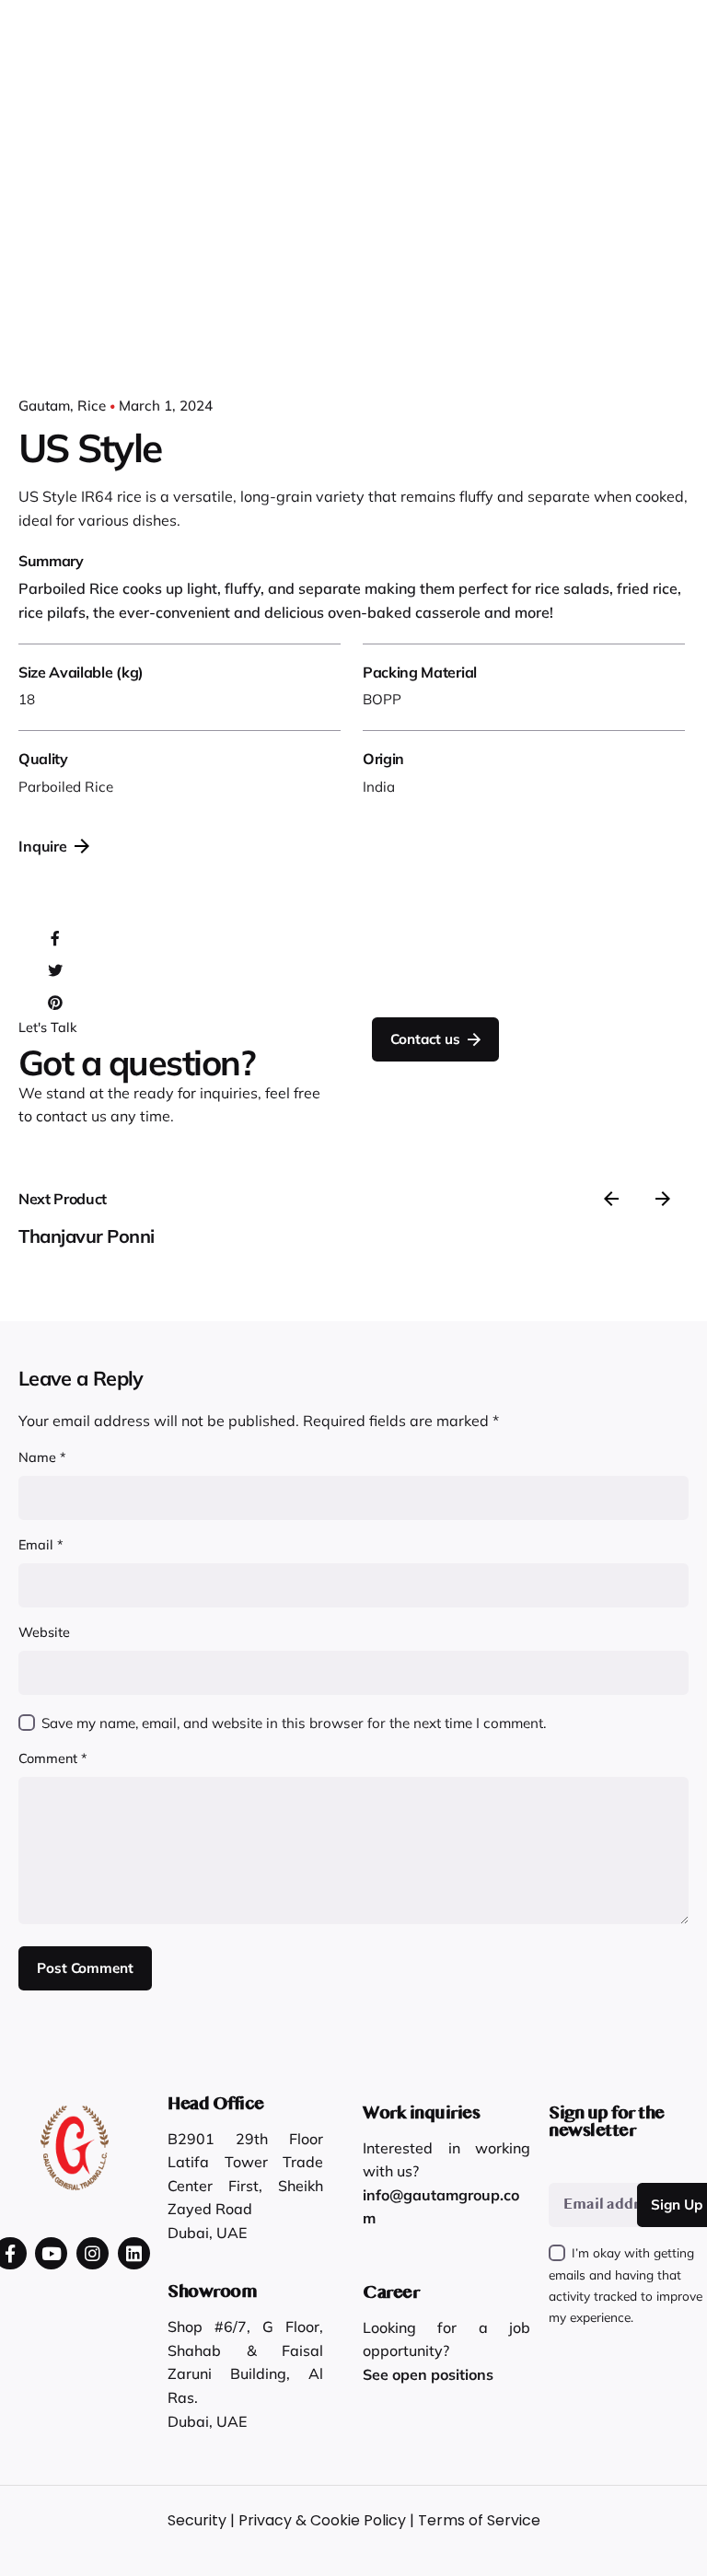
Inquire (43, 846)
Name (42, 1457)
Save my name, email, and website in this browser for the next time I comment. (294, 1723)
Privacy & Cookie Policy (322, 2520)
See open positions (428, 2374)
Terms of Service (479, 2520)
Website (44, 1632)
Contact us (425, 1039)
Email (41, 1545)
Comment (53, 1758)
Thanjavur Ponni (87, 1236)
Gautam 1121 (633, 77)
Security (197, 2520)
